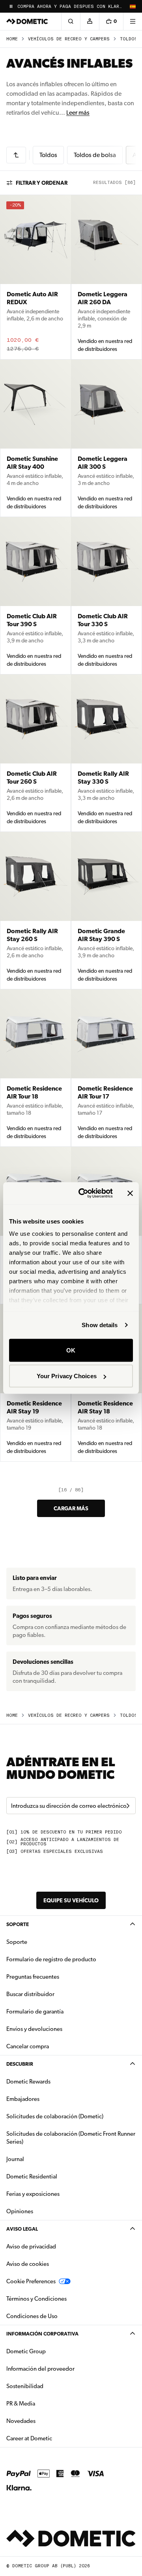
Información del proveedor (40, 2369)
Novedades (46, 2421)
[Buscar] (71, 21)
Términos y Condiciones (36, 2299)
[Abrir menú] (133, 21)
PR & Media (46, 2403)
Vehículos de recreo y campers (69, 39)
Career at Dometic (54, 2438)
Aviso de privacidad (31, 2246)
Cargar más (71, 1508)
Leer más (78, 113)
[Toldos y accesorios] (16, 155)
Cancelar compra (28, 2046)
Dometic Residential (57, 2176)
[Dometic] (27, 21)
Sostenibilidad (25, 2386)
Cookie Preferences (31, 2281)
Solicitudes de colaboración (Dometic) (55, 2116)
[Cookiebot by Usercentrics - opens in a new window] (83, 1193)
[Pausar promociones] (11, 6)
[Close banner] (130, 1193)
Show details (100, 1325)
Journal (15, 2159)
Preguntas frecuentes (33, 1977)
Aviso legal (22, 2229)
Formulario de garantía (35, 2012)
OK (71, 1350)
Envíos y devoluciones (34, 2029)
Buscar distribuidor (30, 1994)
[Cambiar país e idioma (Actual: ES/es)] (133, 6)
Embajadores (23, 2099)
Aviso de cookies (28, 2264)
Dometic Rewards (28, 2082)
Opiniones (20, 2211)
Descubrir (20, 2064)
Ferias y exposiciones (33, 2194)
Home (12, 39)
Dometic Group (51, 2351)
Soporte (18, 1924)
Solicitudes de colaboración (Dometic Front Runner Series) (71, 2138)
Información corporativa (42, 2334)
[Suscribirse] (128, 1806)
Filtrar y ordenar (42, 183)
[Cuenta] (90, 21)
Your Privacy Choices (67, 1376)
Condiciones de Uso (32, 2316)
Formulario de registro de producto (51, 1959)
